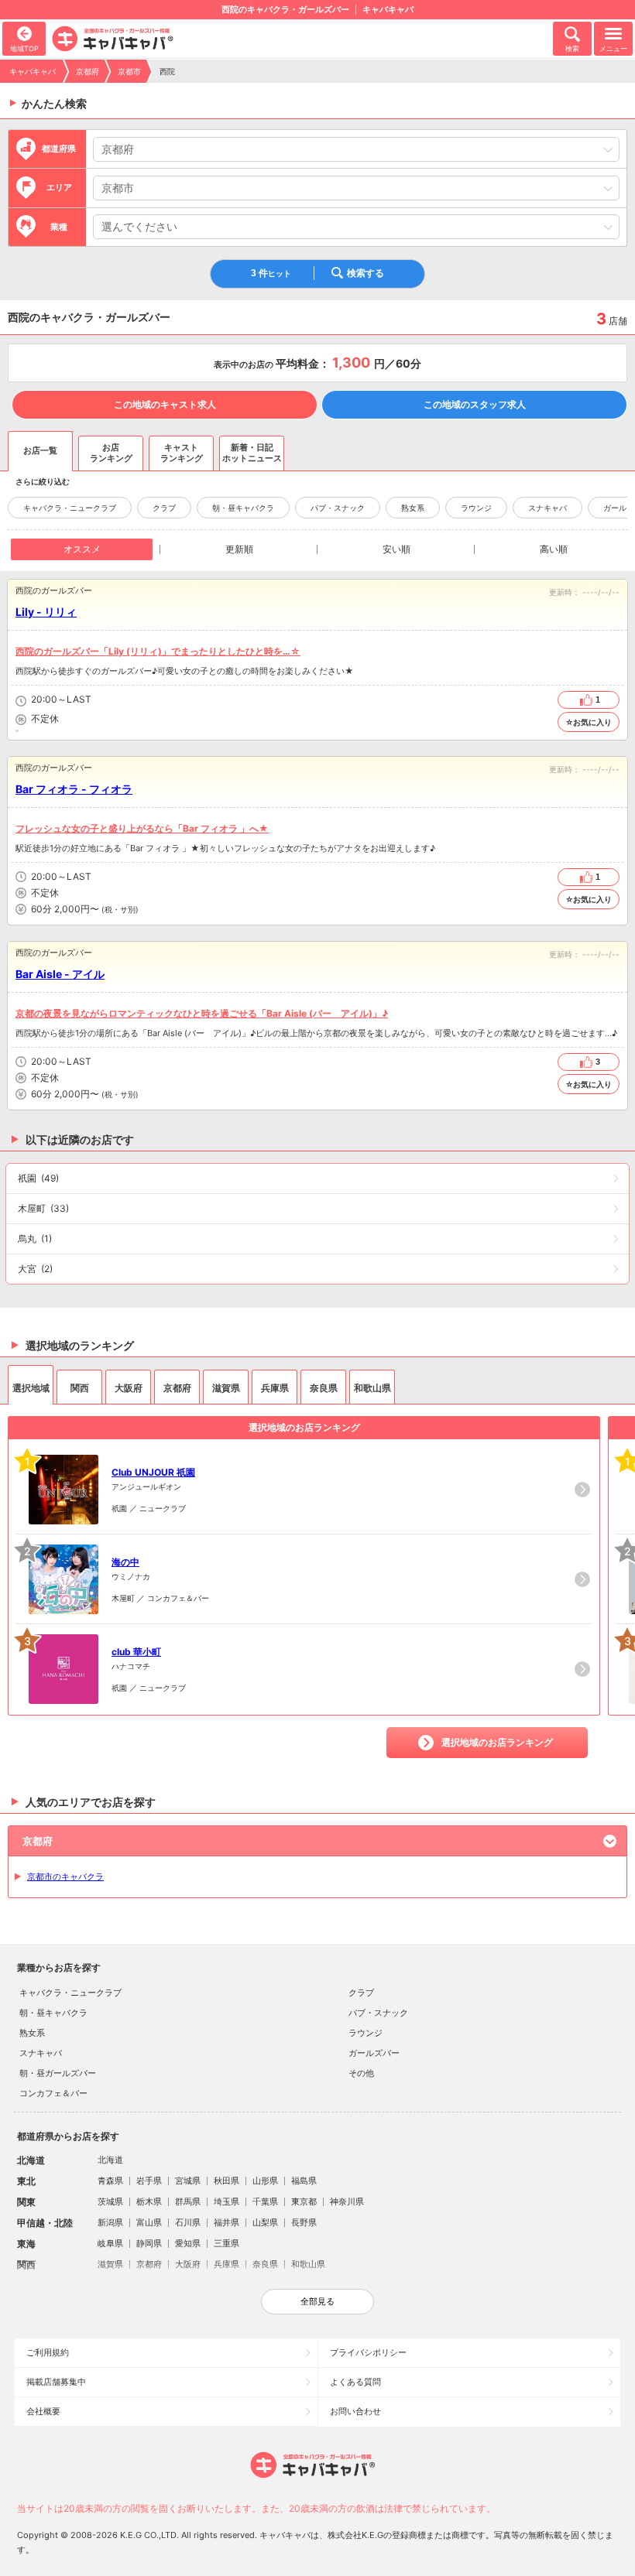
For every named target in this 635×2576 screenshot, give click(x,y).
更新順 (239, 549)
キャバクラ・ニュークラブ (70, 508)
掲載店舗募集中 (56, 2382)
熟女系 (413, 508)
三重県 (227, 2243)
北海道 (110, 2160)
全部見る (317, 2301)
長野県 (304, 2222)
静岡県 (149, 2243)
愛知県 (188, 2243)
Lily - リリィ (46, 612)
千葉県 (265, 2201)
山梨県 (265, 2222)
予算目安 (21, 731)
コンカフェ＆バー (53, 2093)
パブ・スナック (338, 508)
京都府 (88, 71)
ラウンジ (476, 508)
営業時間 (21, 701)
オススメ (82, 549)
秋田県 (227, 2181)
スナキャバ (547, 508)
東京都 (304, 2201)
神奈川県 (347, 2201)
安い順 (396, 549)
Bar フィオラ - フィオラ (74, 789)
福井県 (227, 2222)
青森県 (110, 2181)
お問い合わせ (355, 2411)
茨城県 (110, 2201)
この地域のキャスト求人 (165, 404)
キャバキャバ (33, 71)
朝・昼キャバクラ (243, 508)
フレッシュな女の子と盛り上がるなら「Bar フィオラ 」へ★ (142, 828)
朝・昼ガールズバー (58, 2073)
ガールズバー (374, 2053)
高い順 (554, 549)
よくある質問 (355, 2382)
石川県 (188, 2222)
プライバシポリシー (368, 2352)
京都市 (129, 71)
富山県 (149, 2222)
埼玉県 (227, 2201)
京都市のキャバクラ (65, 1876)
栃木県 (149, 2201)
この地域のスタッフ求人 (475, 404)
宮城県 (188, 2181)
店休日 (21, 720)
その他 (361, 2073)
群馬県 (188, 2201)
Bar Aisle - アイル (60, 974)
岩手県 (149, 2181)
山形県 (265, 2181)
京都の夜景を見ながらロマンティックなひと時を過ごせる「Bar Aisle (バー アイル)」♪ (202, 1013)
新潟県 (110, 2222)
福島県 (304, 2181)
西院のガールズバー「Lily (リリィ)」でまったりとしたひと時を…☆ (158, 651)
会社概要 (43, 2411)
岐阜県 (110, 2243)
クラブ (164, 508)
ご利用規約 (48, 2352)
